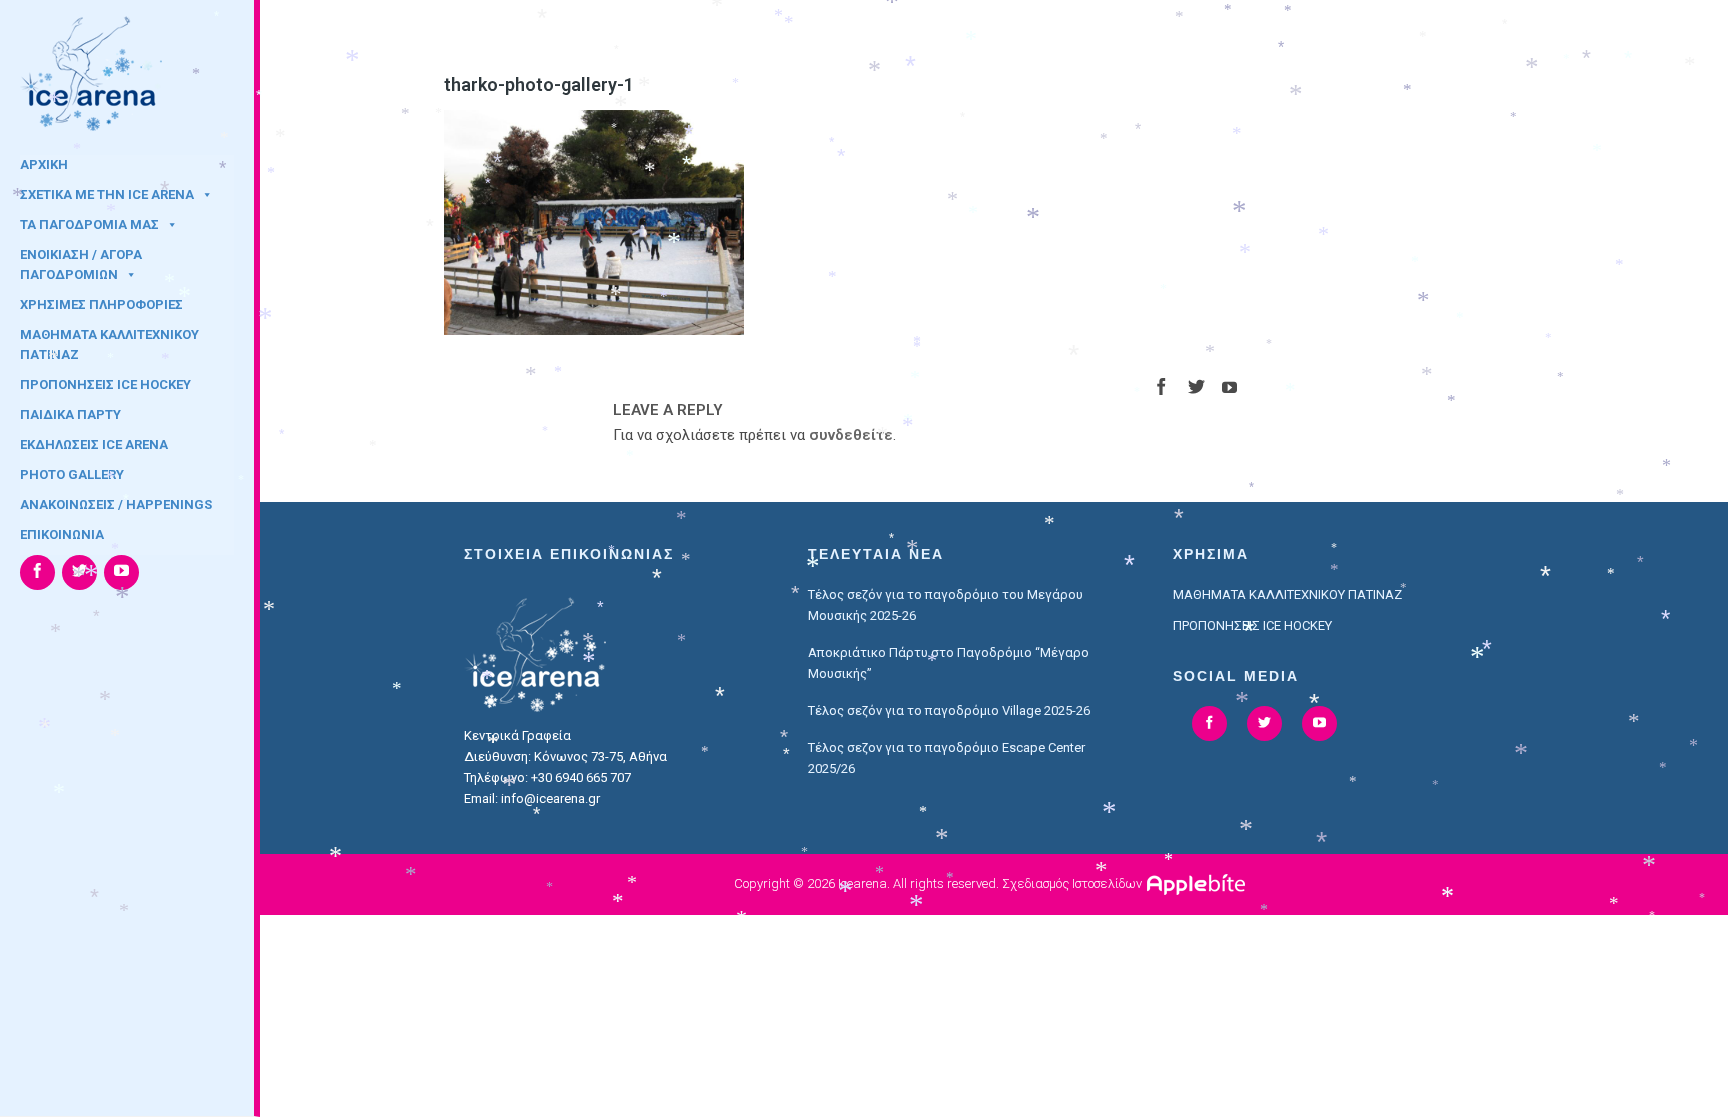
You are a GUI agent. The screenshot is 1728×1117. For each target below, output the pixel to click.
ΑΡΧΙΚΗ (44, 164)
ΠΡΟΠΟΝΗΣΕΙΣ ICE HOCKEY (105, 384)
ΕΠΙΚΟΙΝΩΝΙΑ (62, 534)
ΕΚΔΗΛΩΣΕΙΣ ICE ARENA (94, 444)
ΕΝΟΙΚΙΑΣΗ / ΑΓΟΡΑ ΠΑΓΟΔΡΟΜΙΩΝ (81, 261)
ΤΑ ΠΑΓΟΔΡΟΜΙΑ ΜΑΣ (89, 224)
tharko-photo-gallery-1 (539, 84)
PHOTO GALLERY (72, 474)
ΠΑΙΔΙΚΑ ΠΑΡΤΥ (70, 414)
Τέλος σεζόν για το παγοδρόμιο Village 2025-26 (949, 710)
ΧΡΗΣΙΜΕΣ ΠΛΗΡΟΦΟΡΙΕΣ (101, 304)
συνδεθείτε (851, 435)
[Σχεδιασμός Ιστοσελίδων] (1198, 883)
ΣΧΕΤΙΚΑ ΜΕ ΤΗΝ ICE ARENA (107, 194)
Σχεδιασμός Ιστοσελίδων (1072, 883)
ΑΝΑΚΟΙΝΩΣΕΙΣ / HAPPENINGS (116, 504)
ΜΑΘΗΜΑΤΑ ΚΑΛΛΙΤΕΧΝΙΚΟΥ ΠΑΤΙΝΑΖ (109, 341)
